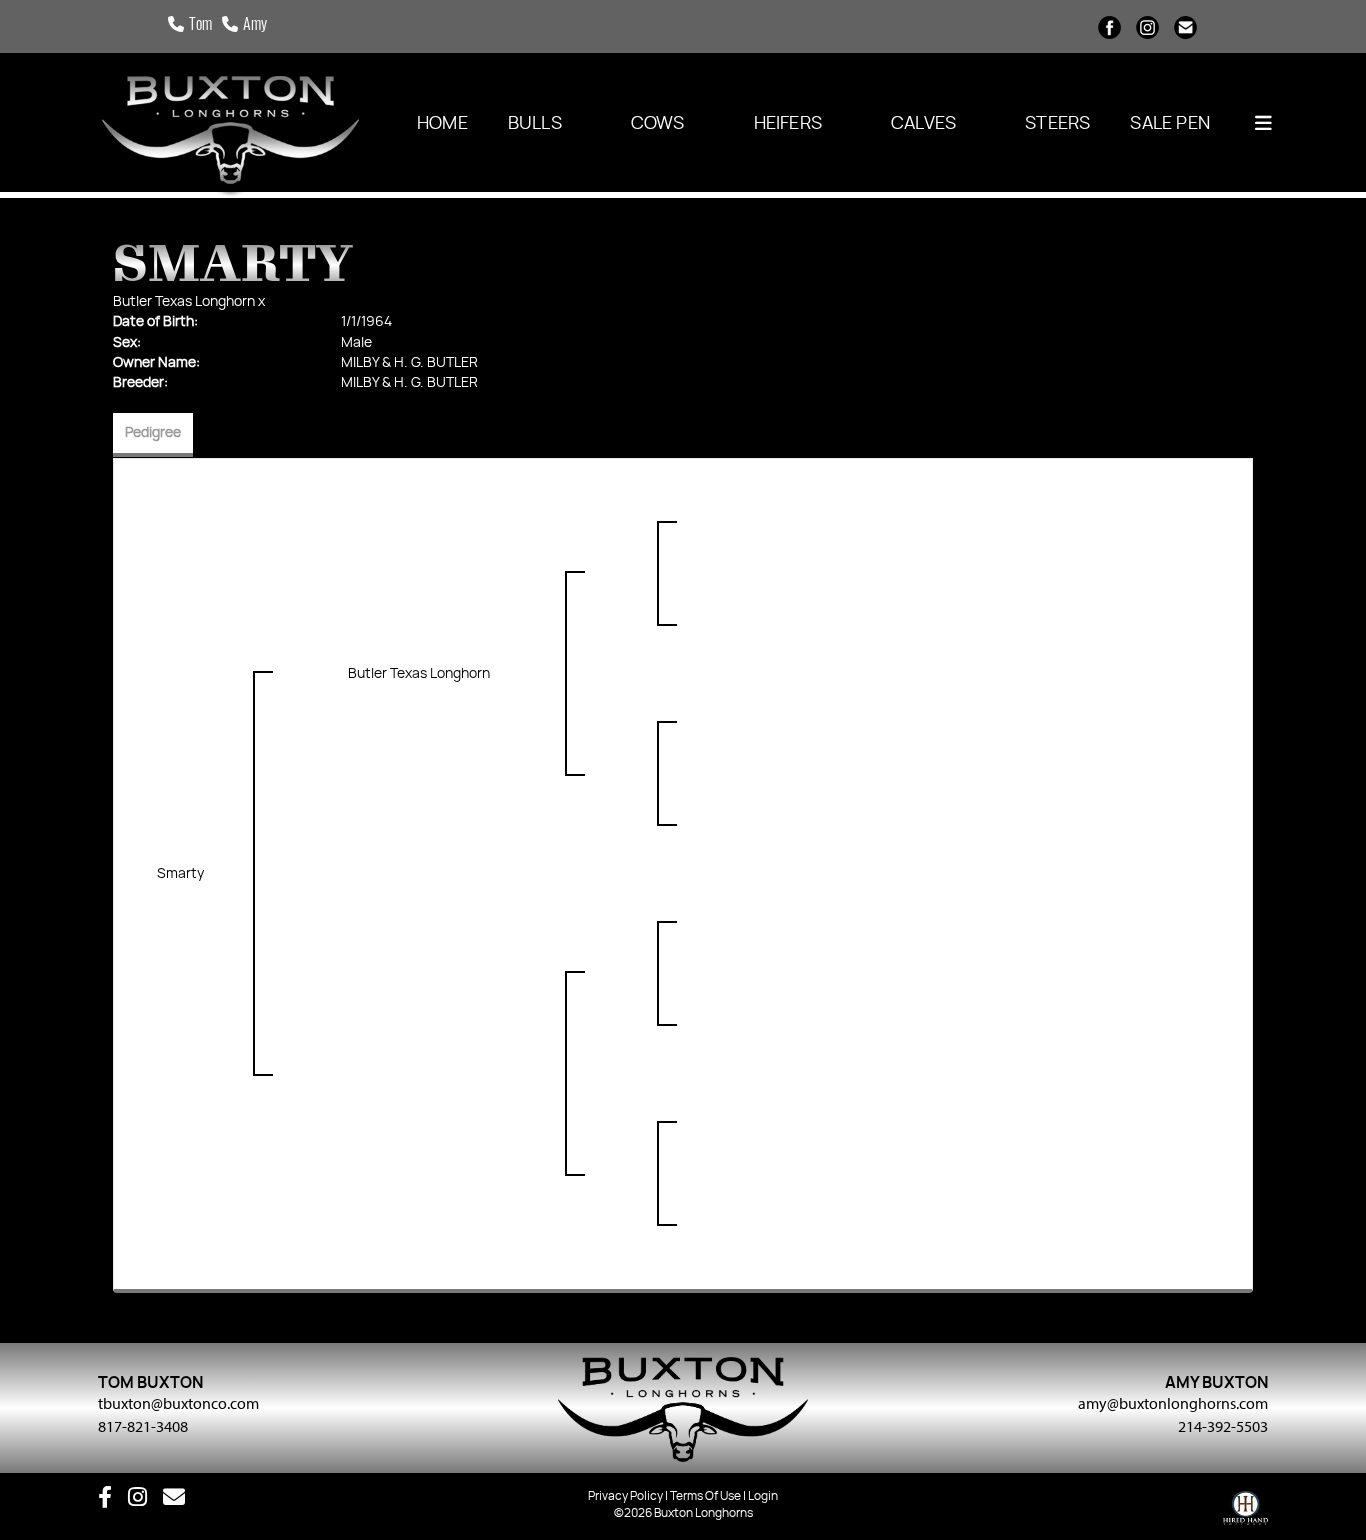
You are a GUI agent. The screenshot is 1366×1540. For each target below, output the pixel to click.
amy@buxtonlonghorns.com (1173, 1403)
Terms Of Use (705, 1496)
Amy (255, 26)
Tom (200, 26)
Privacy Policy (625, 1496)
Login (763, 1496)
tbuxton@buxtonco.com (178, 1403)
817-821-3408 (143, 1426)
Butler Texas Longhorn (184, 302)
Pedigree (153, 433)
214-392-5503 (1223, 1426)
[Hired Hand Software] (1245, 1513)
